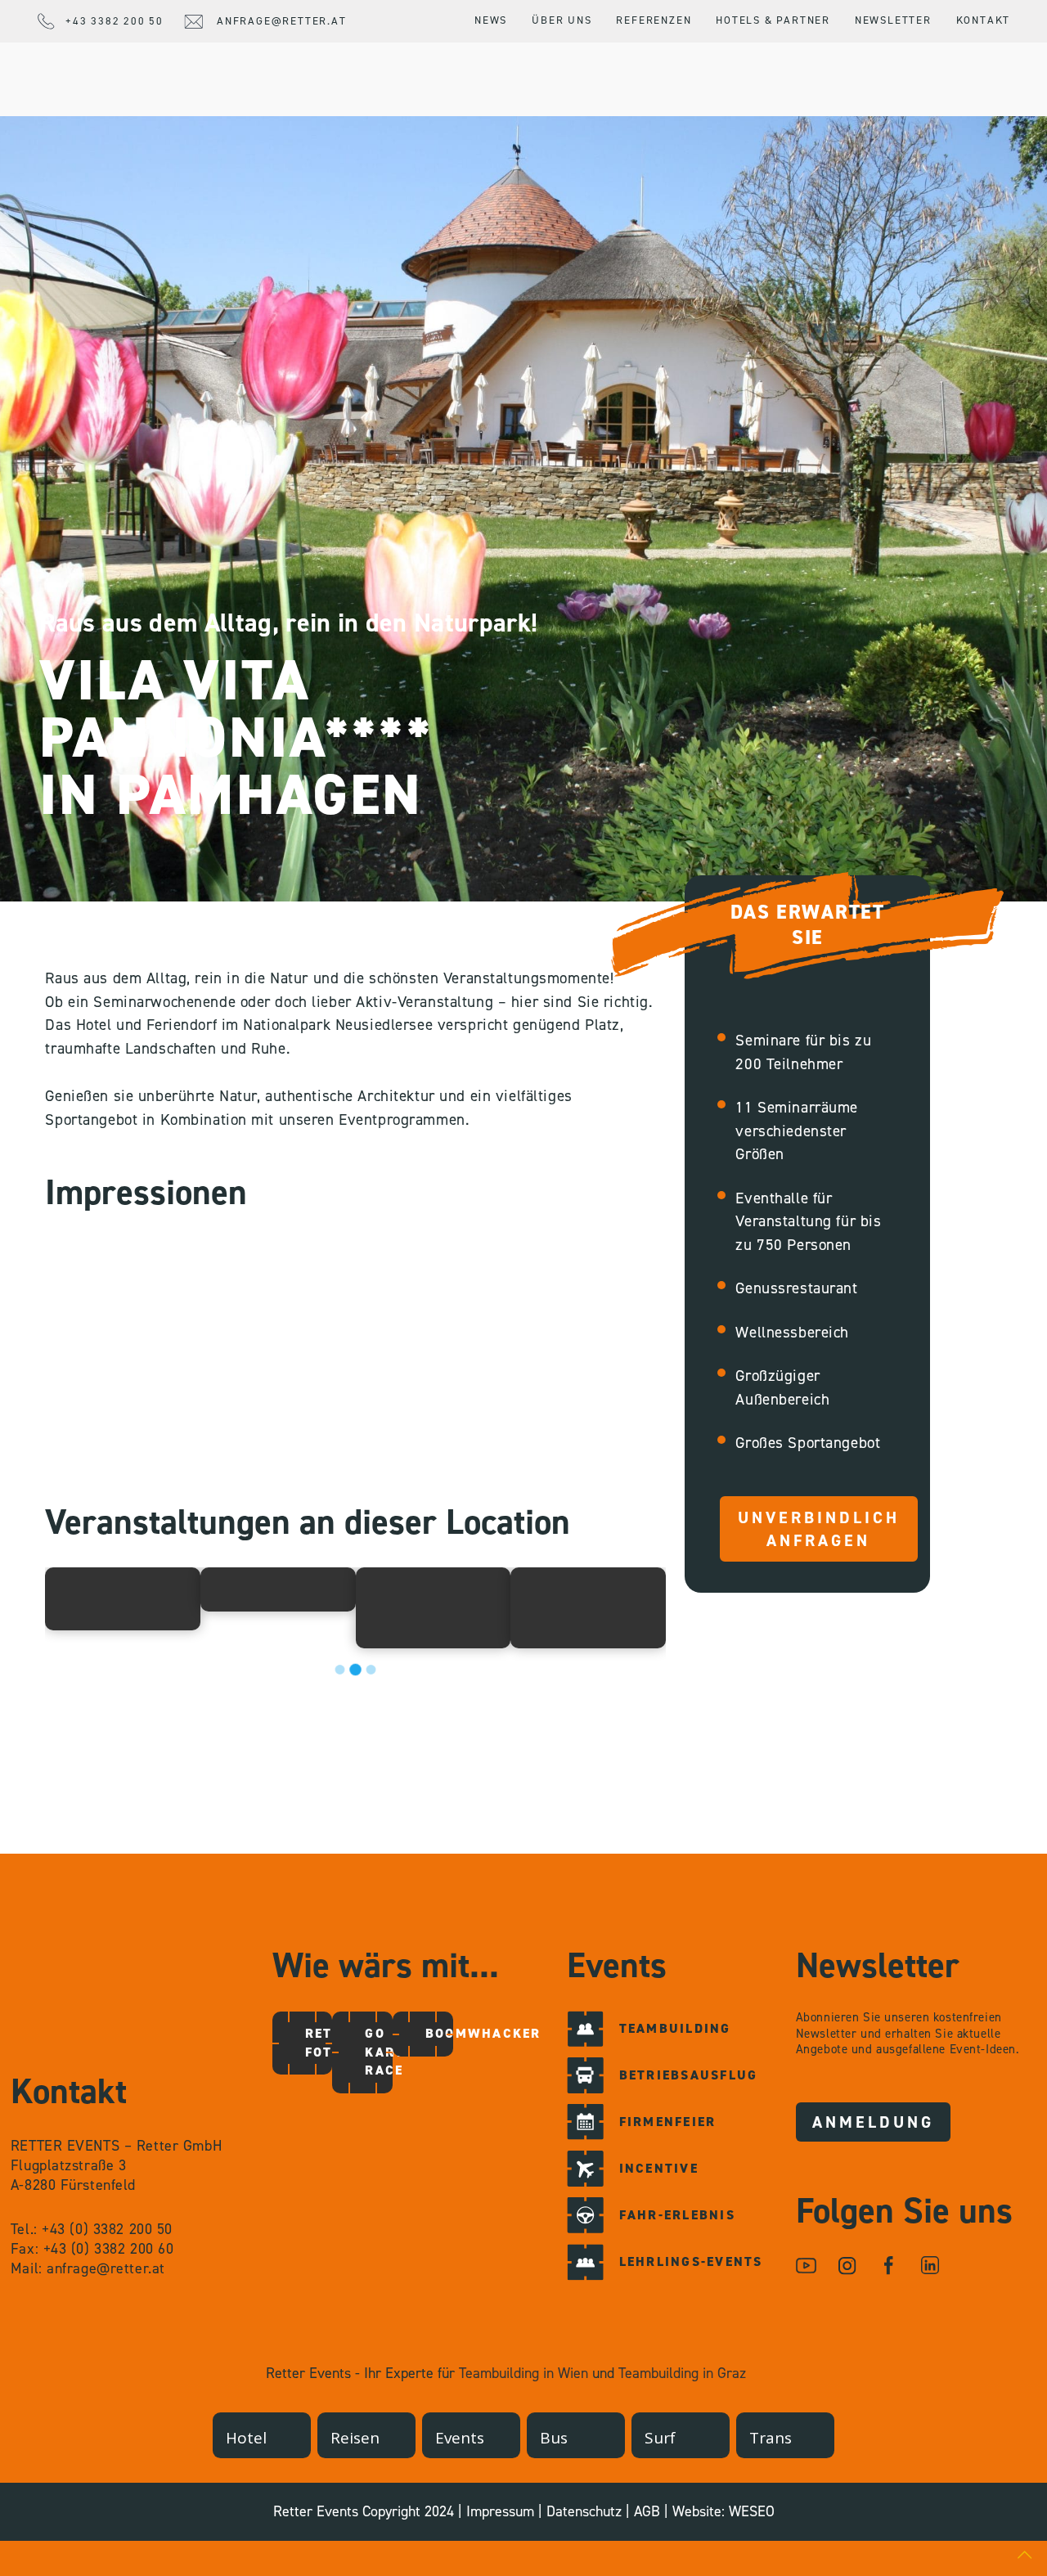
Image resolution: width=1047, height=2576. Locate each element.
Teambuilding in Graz (682, 2373)
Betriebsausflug (689, 2075)
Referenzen (654, 20)
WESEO (752, 2511)
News (491, 20)
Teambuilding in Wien (523, 2373)
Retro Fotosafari (321, 2042)
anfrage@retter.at (282, 21)
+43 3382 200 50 (115, 21)
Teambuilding (675, 2028)
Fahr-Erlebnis (677, 2215)
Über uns (562, 20)
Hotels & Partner (773, 20)
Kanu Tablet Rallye (570, 1607)
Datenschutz (584, 2511)
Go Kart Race (381, 2052)
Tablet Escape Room (416, 1607)
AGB (647, 2511)
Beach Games (103, 1598)
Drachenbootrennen (294, 1589)
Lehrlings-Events (691, 2261)
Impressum (500, 2511)
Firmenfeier (668, 2122)
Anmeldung (873, 2122)
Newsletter (893, 20)
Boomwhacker (442, 2033)
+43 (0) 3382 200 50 (107, 2229)
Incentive (659, 2168)
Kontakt (984, 20)
